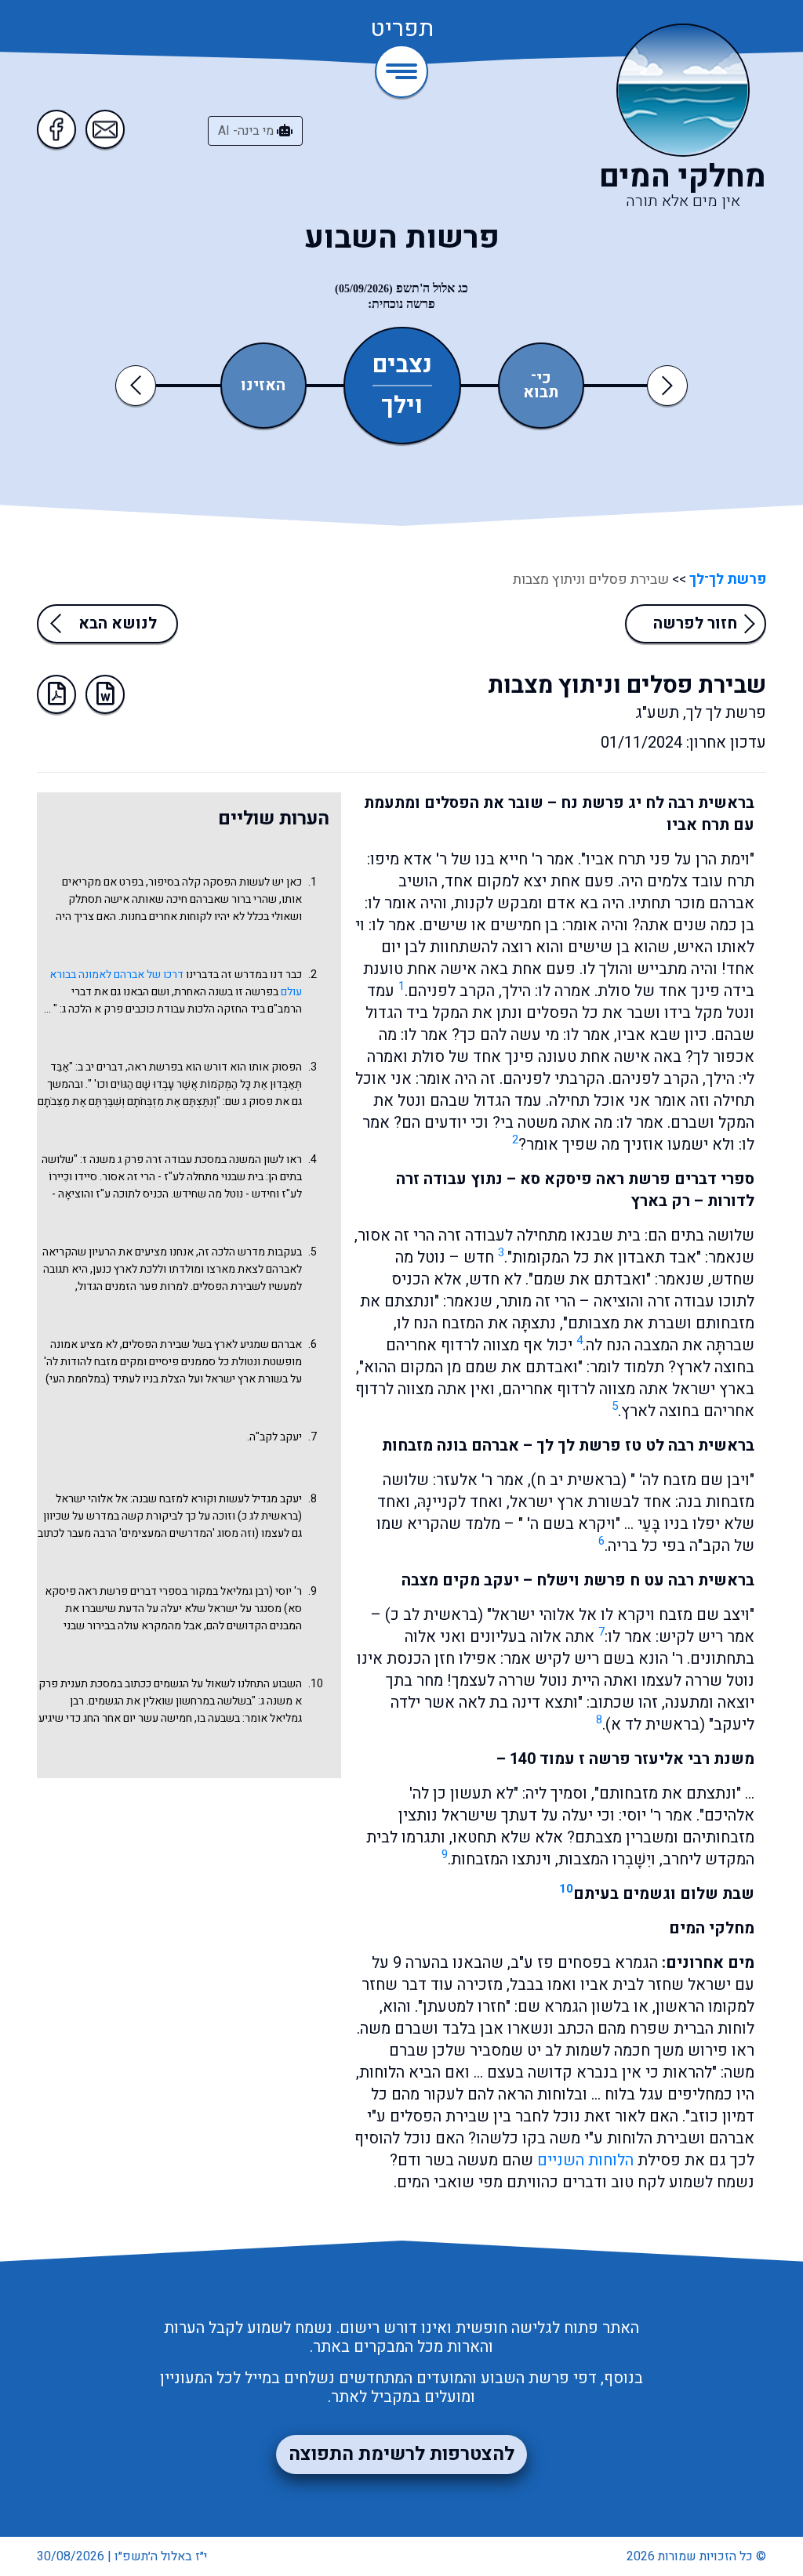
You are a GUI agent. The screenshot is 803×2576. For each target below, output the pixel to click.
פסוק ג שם (249, 1101)
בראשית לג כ (270, 1516)
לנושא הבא (118, 623)
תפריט (402, 30)
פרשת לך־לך (726, 580)
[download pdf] (56, 694)
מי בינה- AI (247, 131)
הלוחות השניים (585, 2160)
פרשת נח (592, 803)
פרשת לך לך (579, 1446)
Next (667, 385)
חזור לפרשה (695, 623)
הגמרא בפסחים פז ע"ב (584, 1963)
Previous (138, 385)
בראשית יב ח (579, 1480)
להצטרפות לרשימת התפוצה (401, 2454)
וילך (402, 404)
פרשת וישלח (581, 1580)
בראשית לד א (655, 1725)
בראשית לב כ (434, 1615)
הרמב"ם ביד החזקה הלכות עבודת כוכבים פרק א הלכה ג (182, 1009)
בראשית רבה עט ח (692, 1580)
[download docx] (105, 694)
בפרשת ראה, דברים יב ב (130, 1067)
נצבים (402, 365)
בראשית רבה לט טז (690, 1446)
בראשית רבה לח (700, 803)
